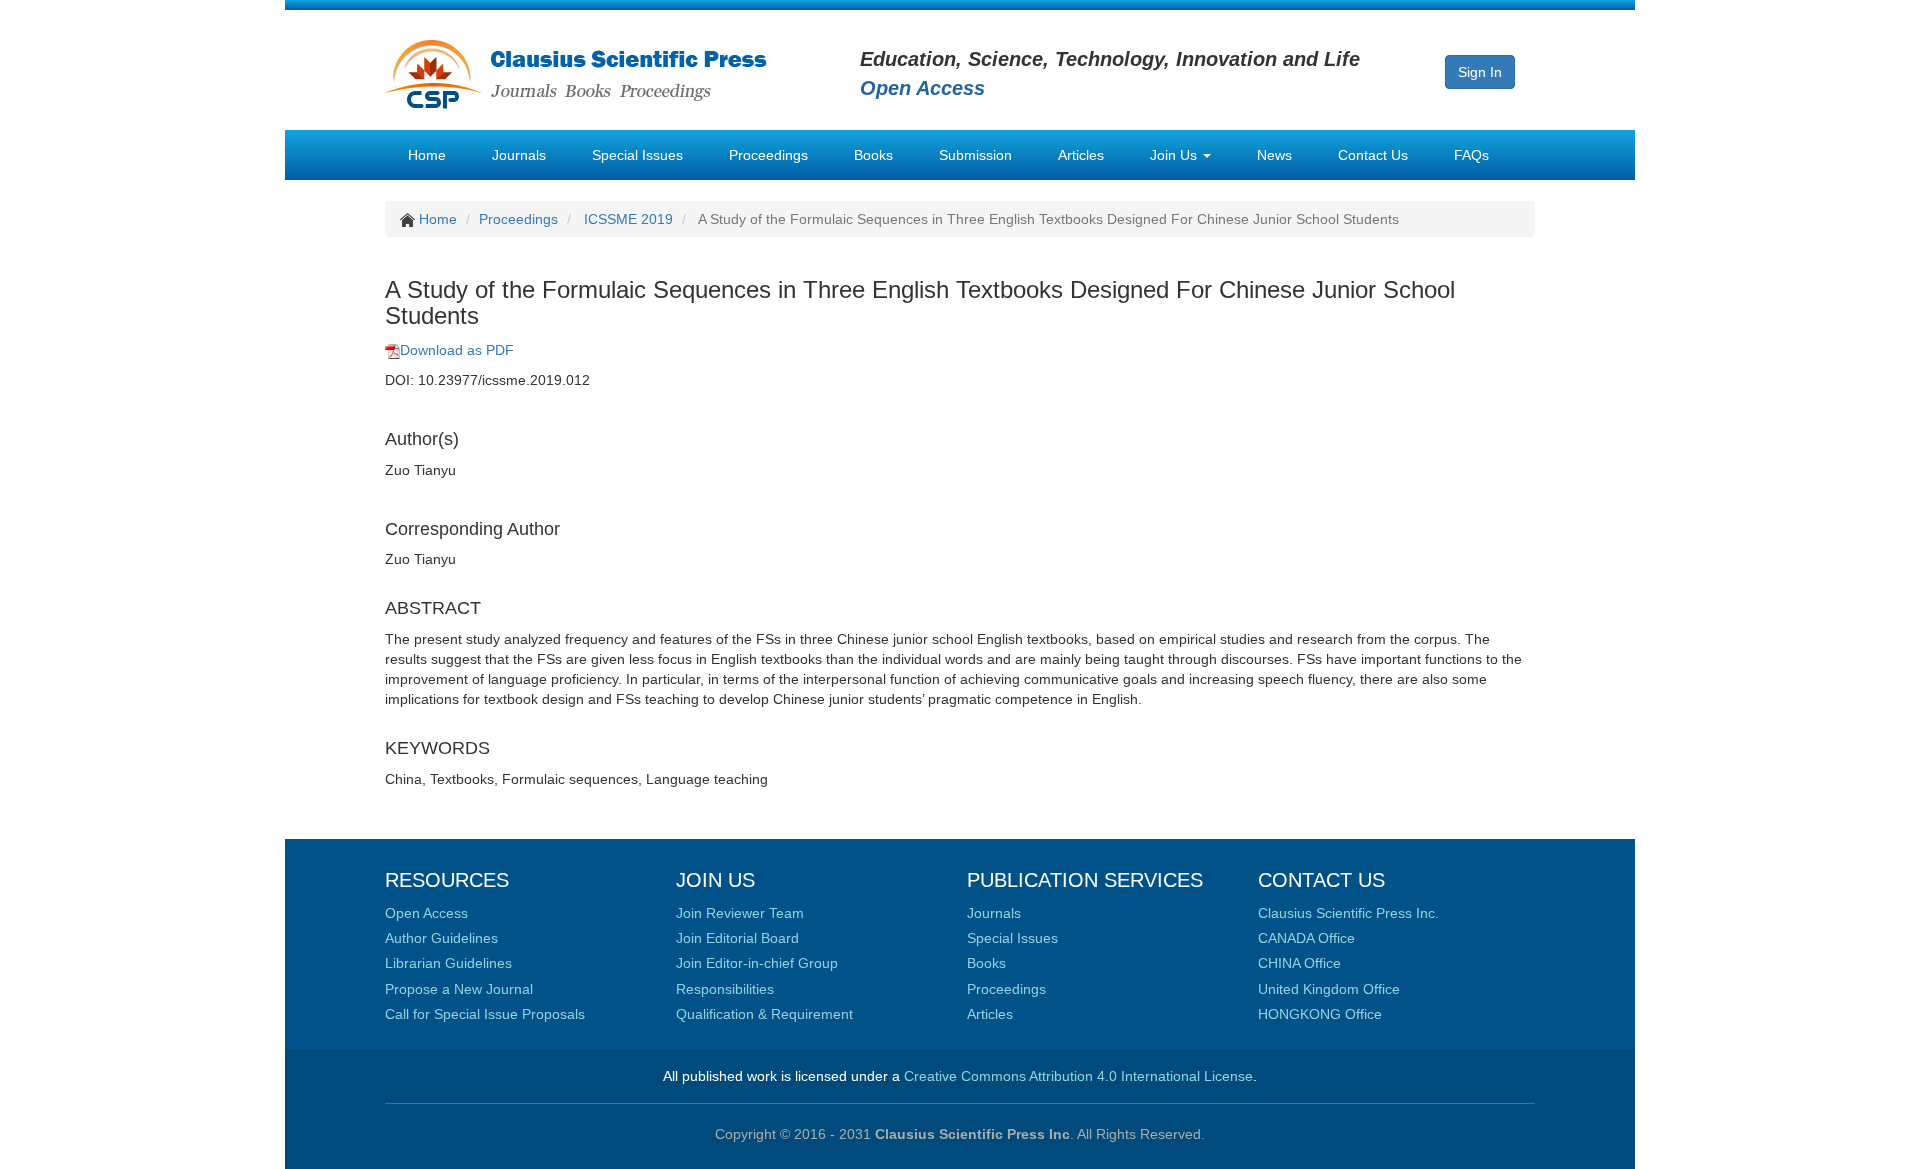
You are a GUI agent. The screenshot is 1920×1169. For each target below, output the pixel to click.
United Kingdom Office (1329, 989)
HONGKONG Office (1320, 1014)
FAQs (1471, 155)
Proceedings (768, 155)
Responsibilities (725, 989)
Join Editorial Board (737, 938)
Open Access (426, 913)
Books (873, 155)
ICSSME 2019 (628, 219)
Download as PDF (457, 350)
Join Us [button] (1175, 155)
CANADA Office (1306, 938)
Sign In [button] (1480, 72)
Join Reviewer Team (740, 913)
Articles (1081, 155)
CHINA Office (1299, 963)
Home (427, 155)
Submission (975, 155)
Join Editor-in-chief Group (757, 963)
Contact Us (1373, 155)
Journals (519, 155)
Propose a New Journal (459, 989)
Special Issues (637, 155)
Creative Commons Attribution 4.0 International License (1078, 1076)
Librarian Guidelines (448, 963)
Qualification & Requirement (764, 1014)
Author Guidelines (441, 938)
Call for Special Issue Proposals (485, 1014)
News (1274, 155)
